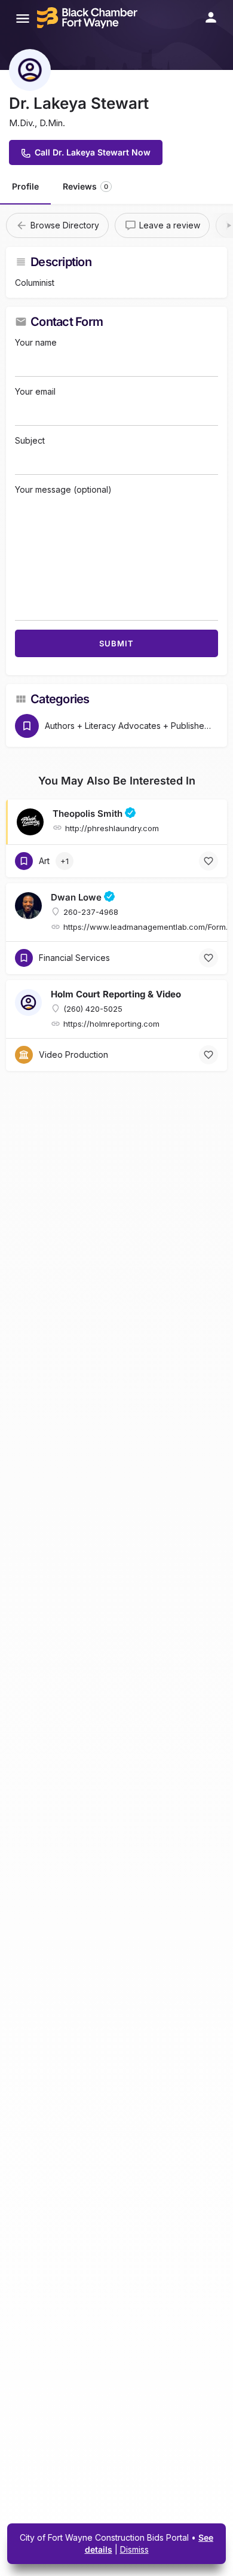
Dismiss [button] (134, 2549)
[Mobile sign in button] (211, 17)
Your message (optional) (63, 489)
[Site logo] (89, 18)
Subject (30, 440)
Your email (35, 391)
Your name (36, 342)
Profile (25, 186)
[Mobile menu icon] (23, 18)
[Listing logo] (30, 70)
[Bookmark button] (209, 861)
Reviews (85, 186)
